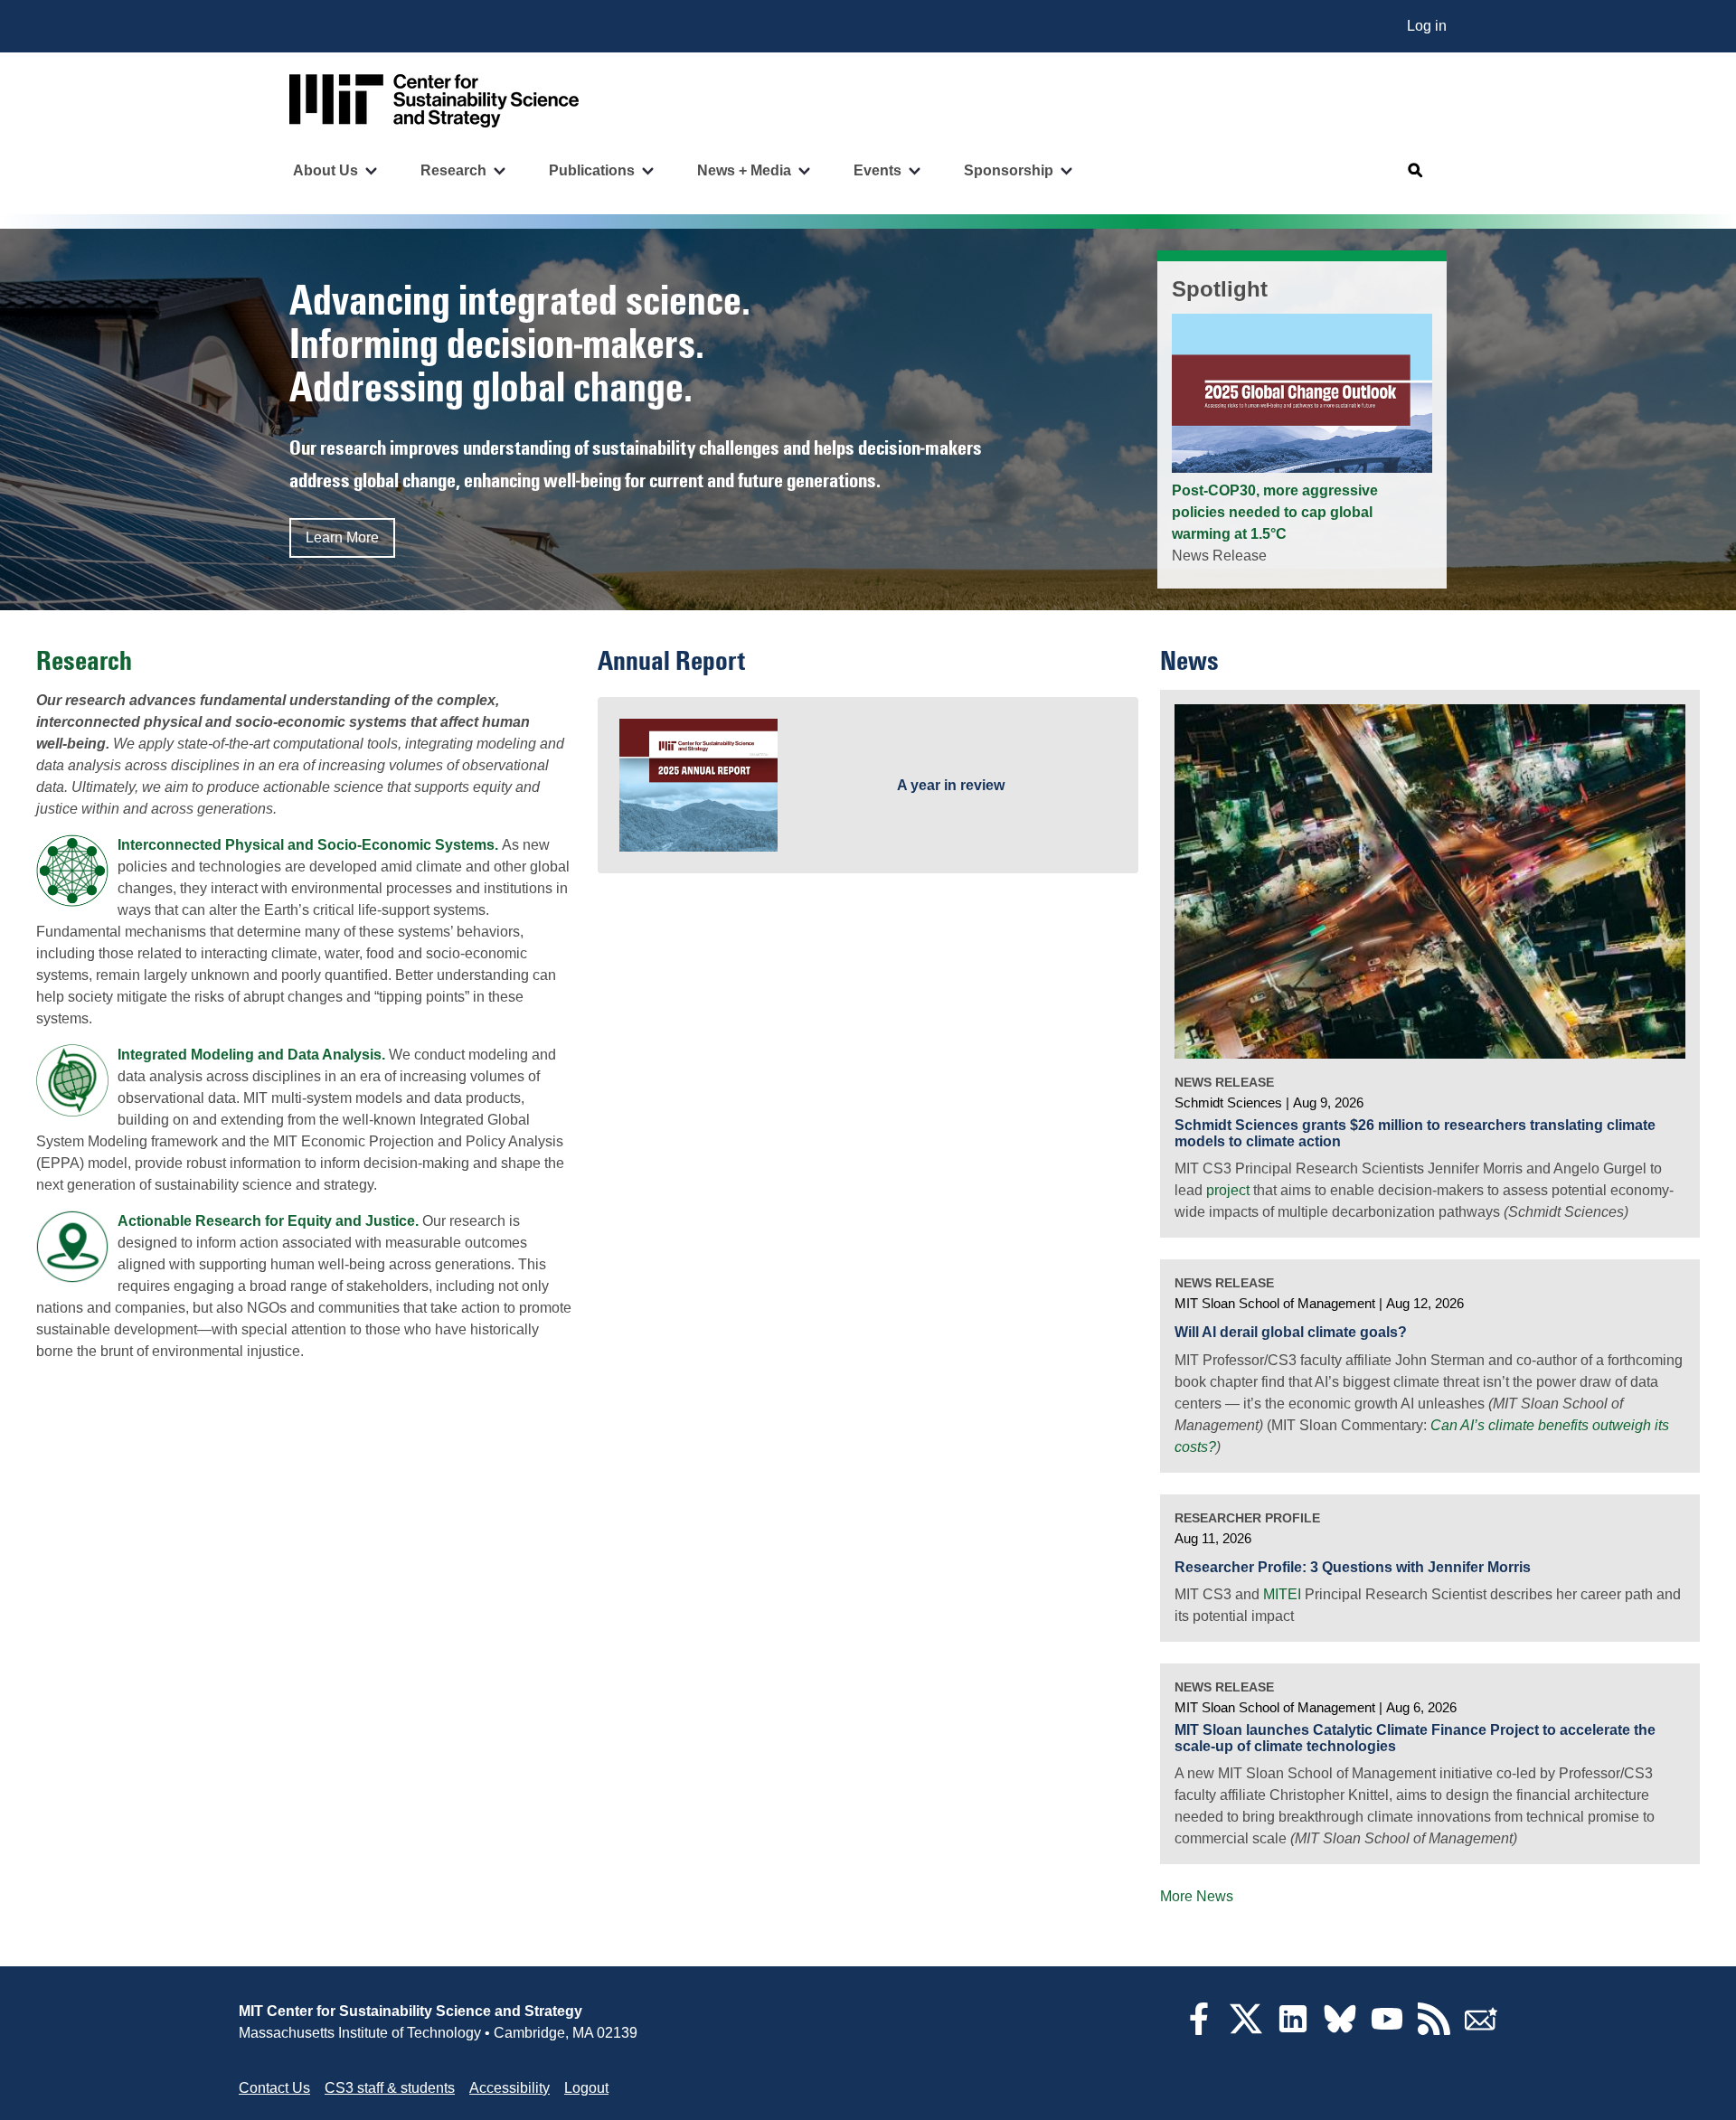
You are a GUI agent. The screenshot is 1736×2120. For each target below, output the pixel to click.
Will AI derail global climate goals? (1291, 1332)
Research (453, 170)
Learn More (342, 537)
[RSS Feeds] (1434, 2030)
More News (1197, 1896)
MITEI (1282, 1594)
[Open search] (1416, 171)
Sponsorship (1009, 170)
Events (877, 170)
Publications (592, 170)
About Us (325, 170)
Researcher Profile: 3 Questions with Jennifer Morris (1353, 1567)
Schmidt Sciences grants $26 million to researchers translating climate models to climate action (1415, 1133)
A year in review (951, 785)
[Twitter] (1246, 2030)
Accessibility (509, 2088)
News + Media (744, 170)
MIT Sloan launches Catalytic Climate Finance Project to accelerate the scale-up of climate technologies (1415, 1738)
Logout (586, 2088)
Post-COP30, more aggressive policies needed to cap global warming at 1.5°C (1275, 512)
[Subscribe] (1481, 2030)
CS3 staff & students (390, 2088)
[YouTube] (1387, 2030)
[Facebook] (1199, 2030)
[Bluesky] (1340, 2030)
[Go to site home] (434, 101)
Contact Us (274, 2088)
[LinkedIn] (1293, 2030)
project (1228, 1190)
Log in (1427, 26)
